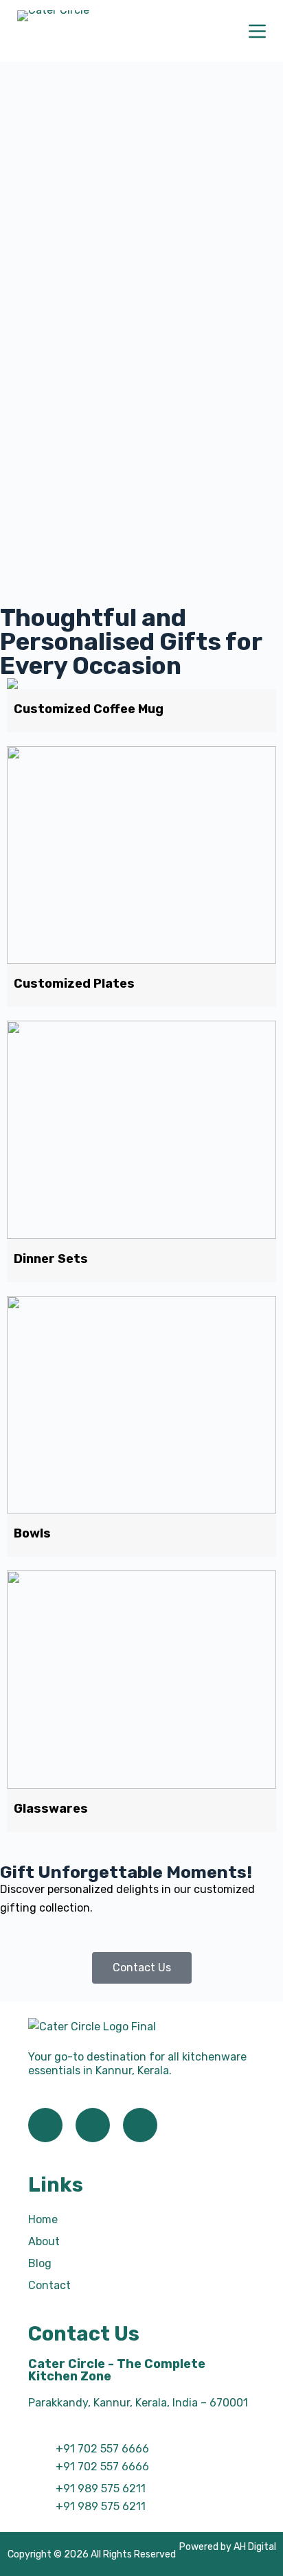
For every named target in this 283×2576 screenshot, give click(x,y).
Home (43, 2219)
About (44, 2241)
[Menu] (257, 31)
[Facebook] (45, 2125)
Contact (49, 2285)
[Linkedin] (140, 2125)
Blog (40, 2263)
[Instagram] (93, 2125)
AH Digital (255, 2547)
